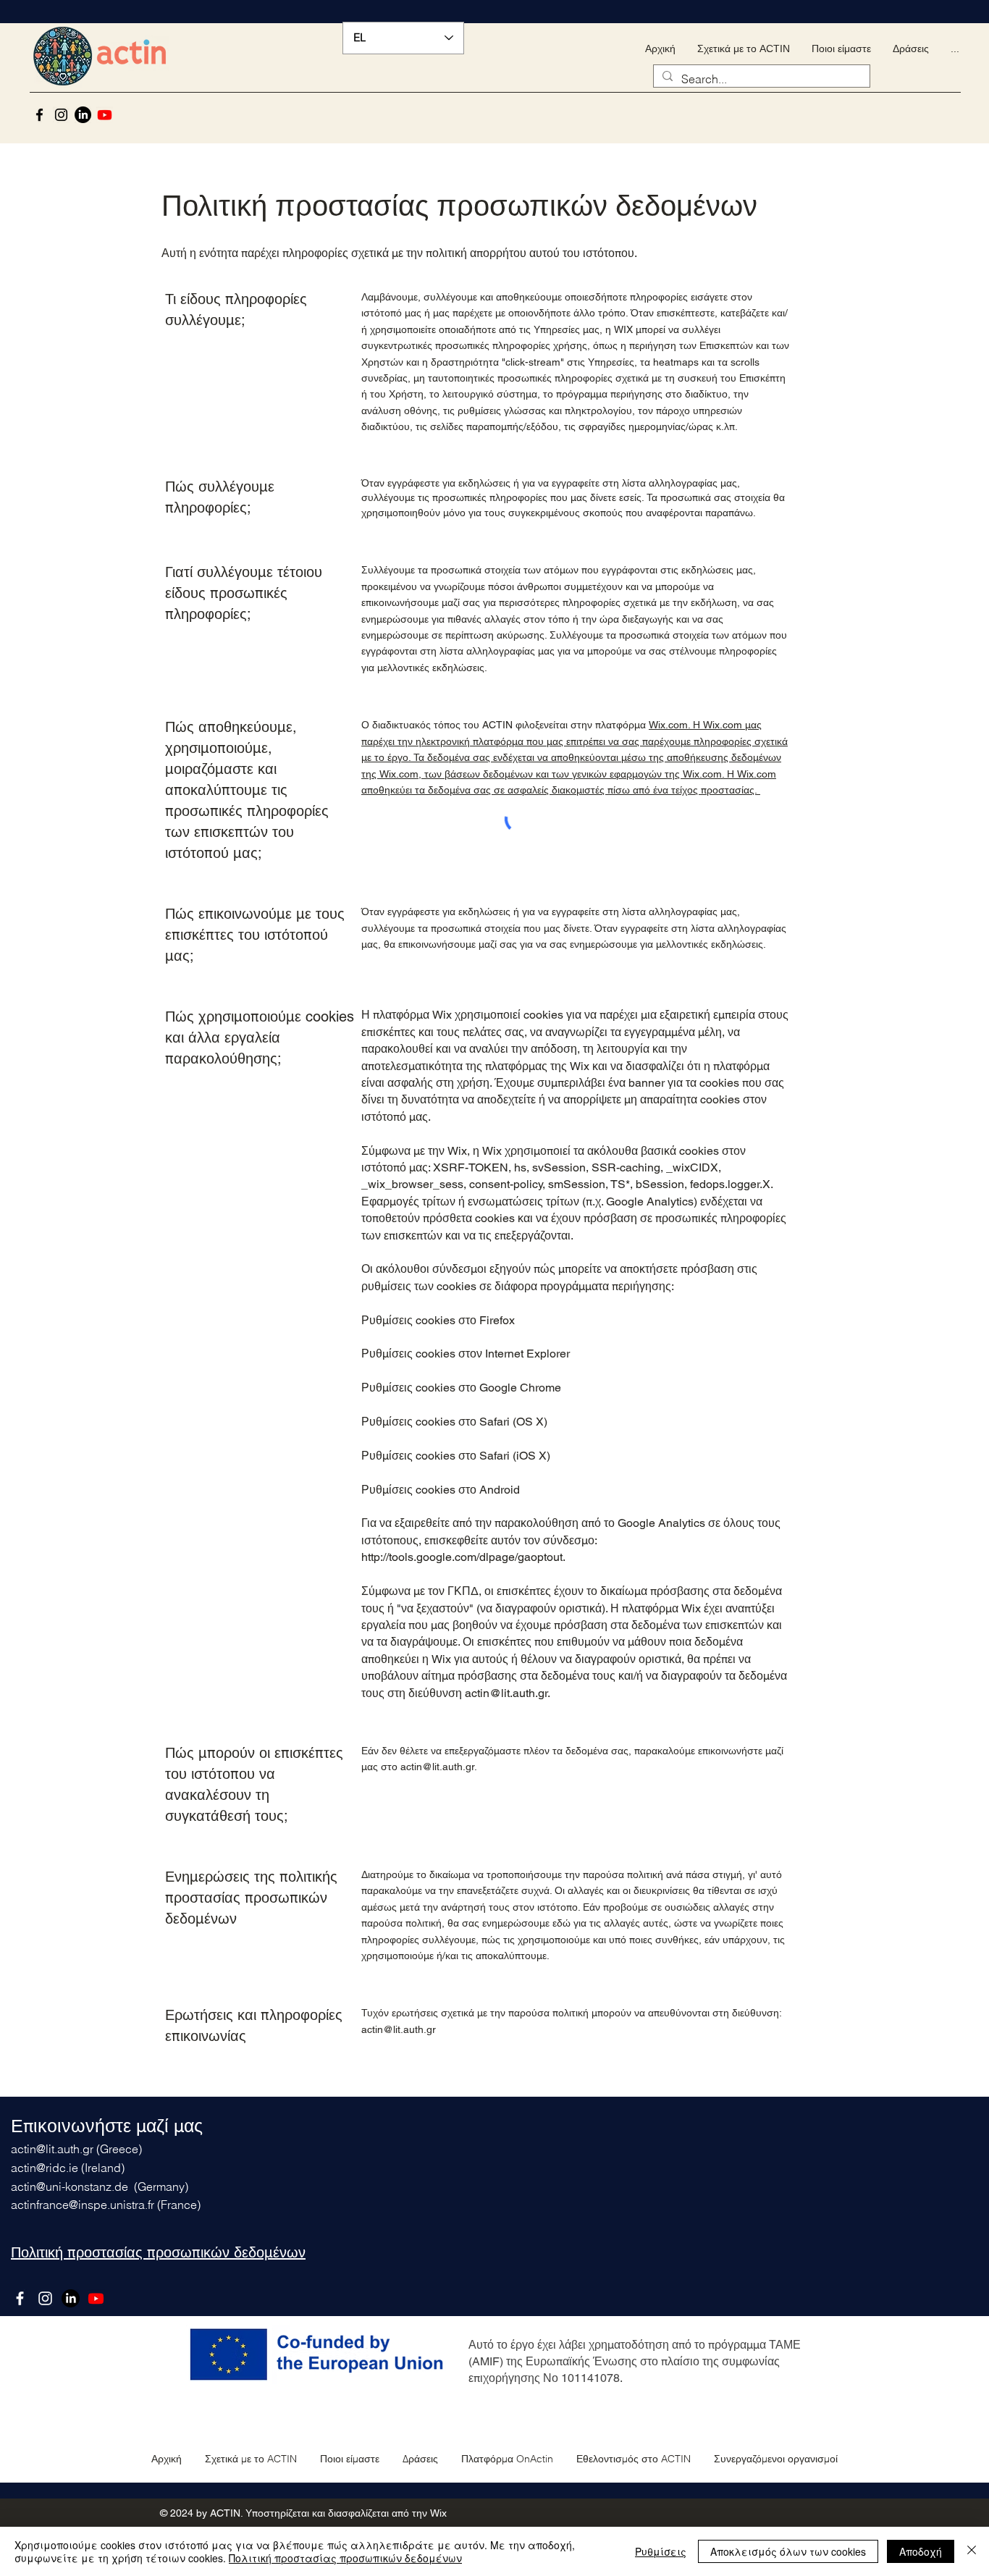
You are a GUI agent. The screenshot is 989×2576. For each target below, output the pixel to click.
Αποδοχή (921, 2551)
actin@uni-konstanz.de (70, 2186)
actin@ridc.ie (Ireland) (68, 2168)
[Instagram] (61, 115)
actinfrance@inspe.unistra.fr (83, 2205)
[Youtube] (105, 115)
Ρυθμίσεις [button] (661, 2551)
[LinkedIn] (83, 115)
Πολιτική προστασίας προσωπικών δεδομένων (345, 2558)
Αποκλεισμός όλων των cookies (788, 2551)
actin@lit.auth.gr (437, 1767)
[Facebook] (39, 115)
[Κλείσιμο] (972, 2551)
